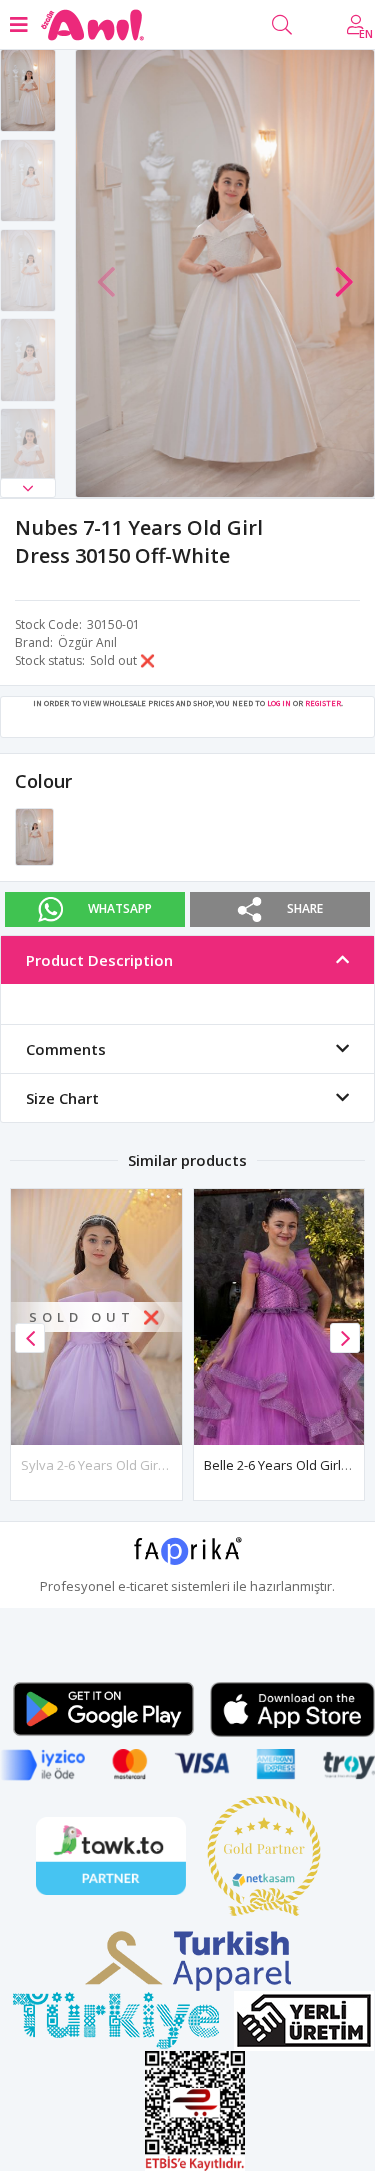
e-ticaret (143, 1586)
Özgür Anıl (87, 642)
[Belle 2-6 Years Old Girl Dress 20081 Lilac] (279, 1317)
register (323, 703)
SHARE (305, 908)
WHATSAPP (120, 908)
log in (279, 703)
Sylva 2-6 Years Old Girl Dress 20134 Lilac (144, 1465)
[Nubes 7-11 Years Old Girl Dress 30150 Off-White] (34, 836)
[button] (28, 488)
